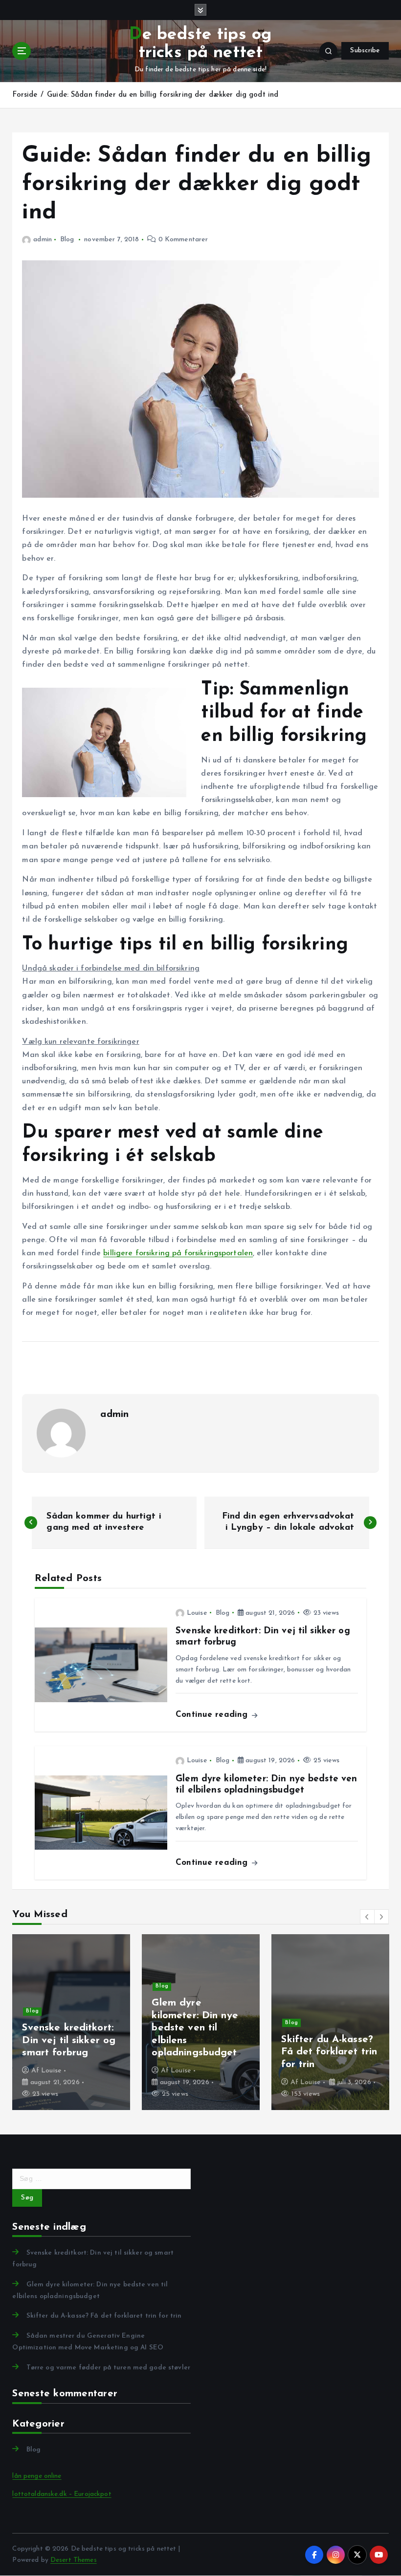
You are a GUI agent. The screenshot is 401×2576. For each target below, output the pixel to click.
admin (42, 240)
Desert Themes (74, 2560)
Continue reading (213, 1715)
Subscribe (365, 51)
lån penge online (37, 2476)
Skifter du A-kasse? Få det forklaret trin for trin (104, 2316)
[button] (367, 1917)
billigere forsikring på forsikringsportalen (178, 1253)
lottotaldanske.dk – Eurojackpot (62, 2494)
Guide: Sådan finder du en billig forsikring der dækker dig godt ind (163, 95)
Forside (25, 95)
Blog (67, 240)
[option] (71, 2022)
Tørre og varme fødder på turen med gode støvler (108, 2368)
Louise (197, 1613)
